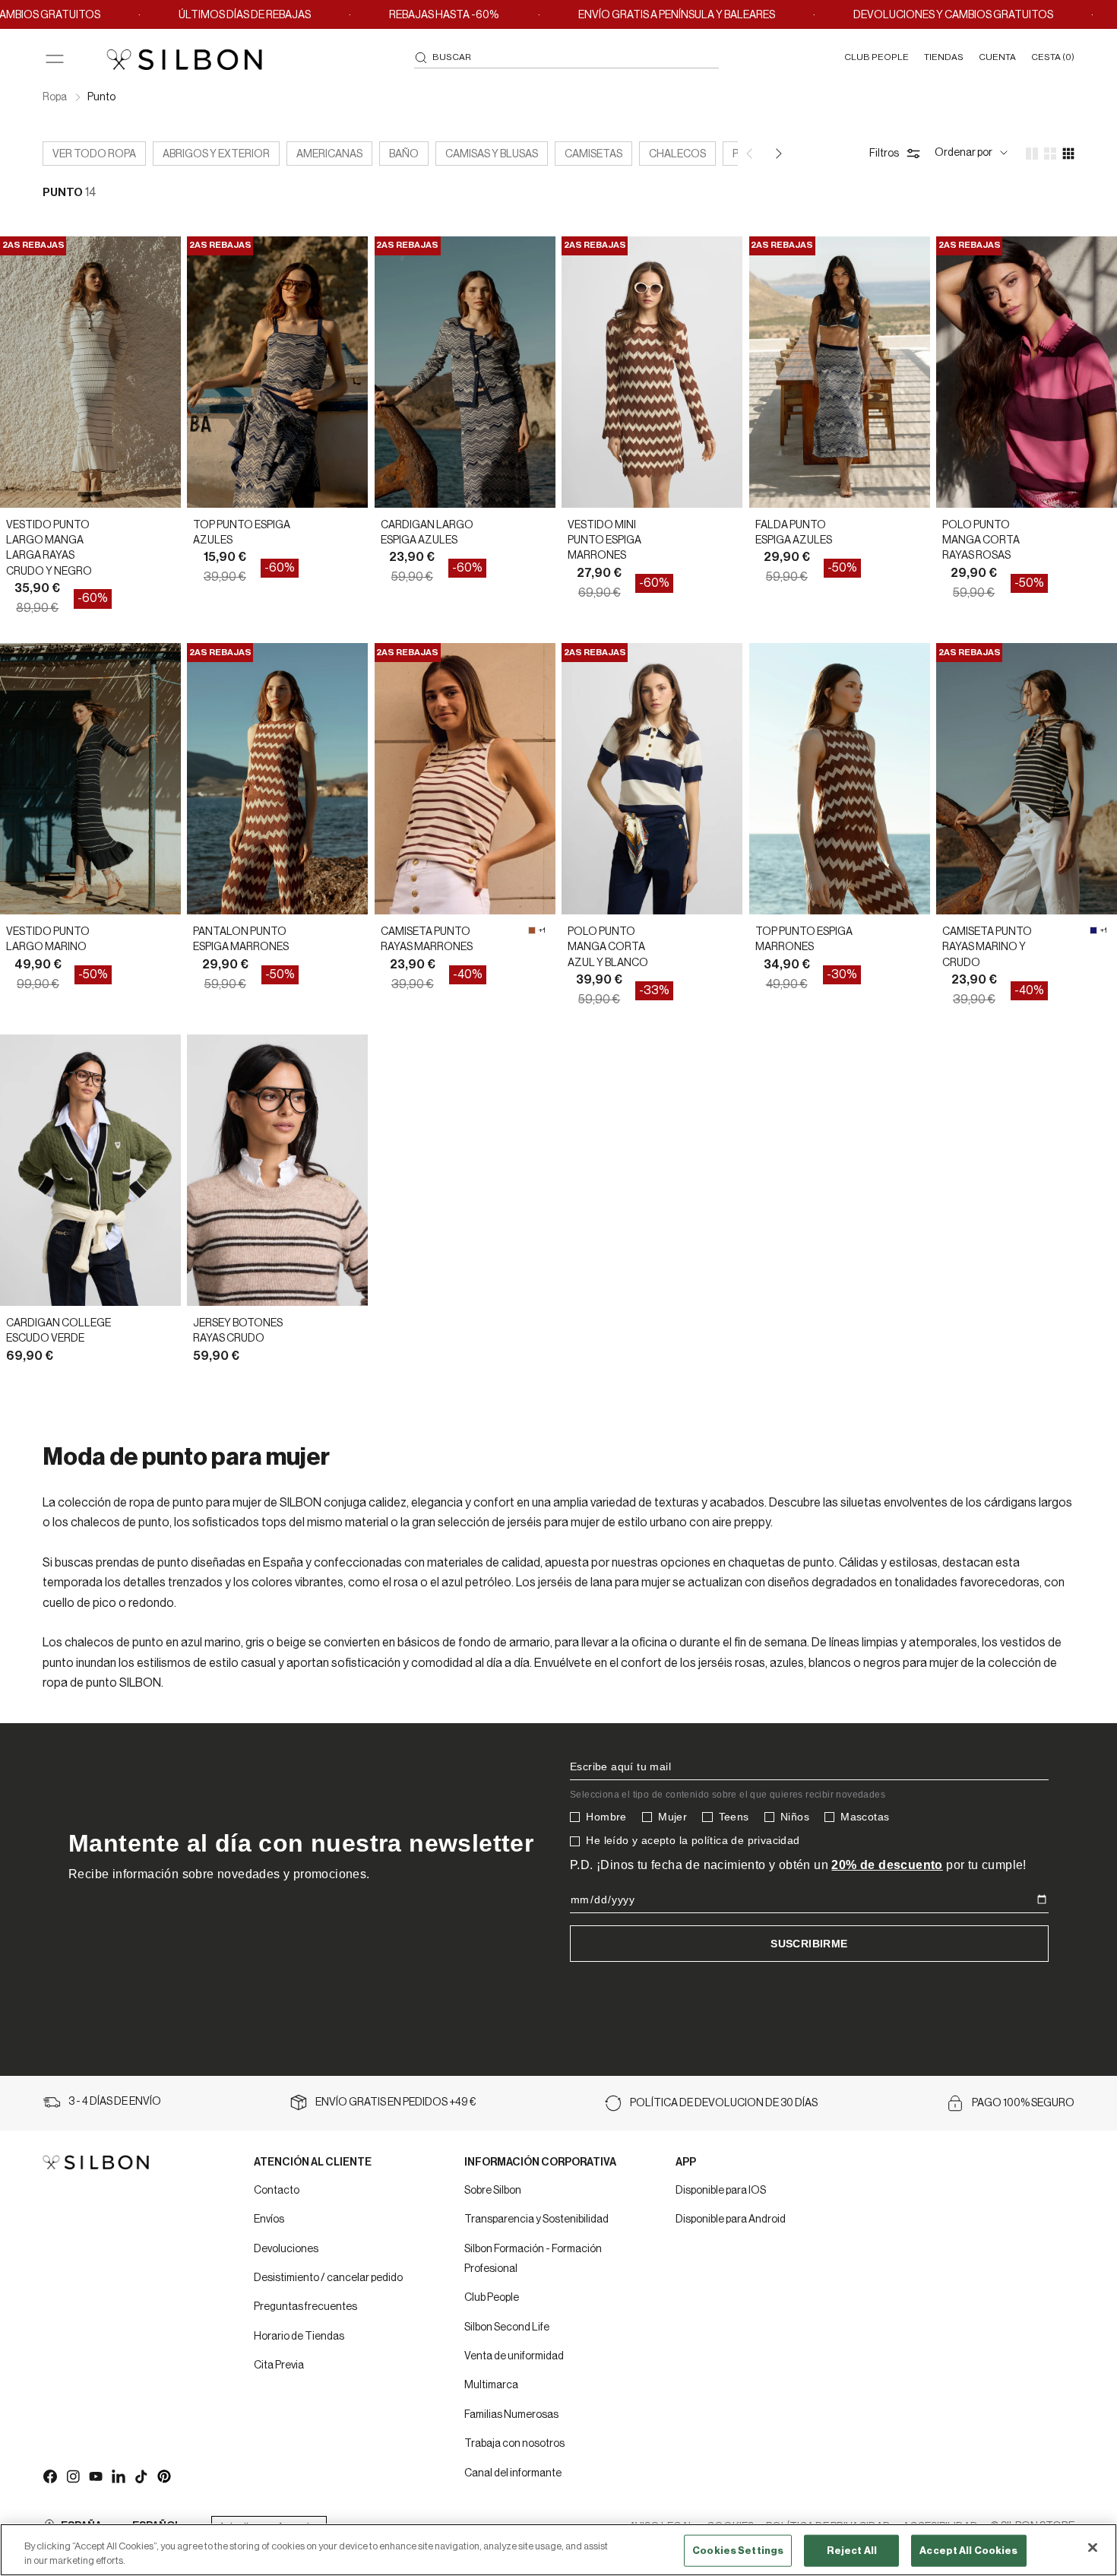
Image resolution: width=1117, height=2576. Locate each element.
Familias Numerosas (511, 2415)
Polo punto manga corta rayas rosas (981, 541)
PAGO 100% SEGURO (1023, 2103)
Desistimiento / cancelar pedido (328, 2278)
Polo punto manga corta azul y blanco (608, 947)
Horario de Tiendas (299, 2337)
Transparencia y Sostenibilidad (536, 2220)
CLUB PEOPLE (877, 57)
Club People (492, 2298)
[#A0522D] (532, 930)
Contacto (277, 2191)
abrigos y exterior (216, 154)
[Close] (1093, 2548)
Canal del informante (513, 2473)
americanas (329, 154)
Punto (101, 97)
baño (404, 154)
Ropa (55, 97)
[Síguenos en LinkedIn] (118, 2476)
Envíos (269, 2220)
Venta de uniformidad (514, 2356)
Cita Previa (279, 2365)
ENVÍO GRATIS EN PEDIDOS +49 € (396, 2102)
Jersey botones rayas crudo (238, 1331)
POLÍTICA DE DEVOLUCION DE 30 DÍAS (724, 2103)
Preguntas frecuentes (305, 2307)
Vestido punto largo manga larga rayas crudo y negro (49, 548)
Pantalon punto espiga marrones (241, 939)
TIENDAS (944, 57)
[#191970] (1093, 930)
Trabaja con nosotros (514, 2444)
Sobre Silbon (493, 2191)
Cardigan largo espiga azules (427, 533)
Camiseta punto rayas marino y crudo (987, 947)
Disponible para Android (731, 2220)
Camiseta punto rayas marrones (427, 939)
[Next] (777, 154)
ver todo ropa (94, 154)
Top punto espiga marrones (804, 939)
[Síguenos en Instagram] (72, 2476)
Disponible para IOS (721, 2191)
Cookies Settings (738, 2551)
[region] (558, 2550)
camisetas (593, 154)
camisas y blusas (492, 154)
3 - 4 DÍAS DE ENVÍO (115, 2102)
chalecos (677, 154)
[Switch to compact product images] (1068, 154)
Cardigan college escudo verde (59, 1331)
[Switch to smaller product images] (1050, 154)
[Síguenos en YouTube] (95, 2476)
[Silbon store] (184, 59)
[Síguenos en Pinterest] (163, 2476)
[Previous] (751, 154)
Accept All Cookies (968, 2551)
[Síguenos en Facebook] (49, 2476)
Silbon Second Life (507, 2327)
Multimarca (491, 2385)
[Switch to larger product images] (1032, 154)
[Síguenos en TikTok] (141, 2476)
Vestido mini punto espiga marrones (604, 541)
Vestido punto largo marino (48, 939)
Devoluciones (286, 2249)
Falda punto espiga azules (794, 533)
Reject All (852, 2551)
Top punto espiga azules (242, 533)
